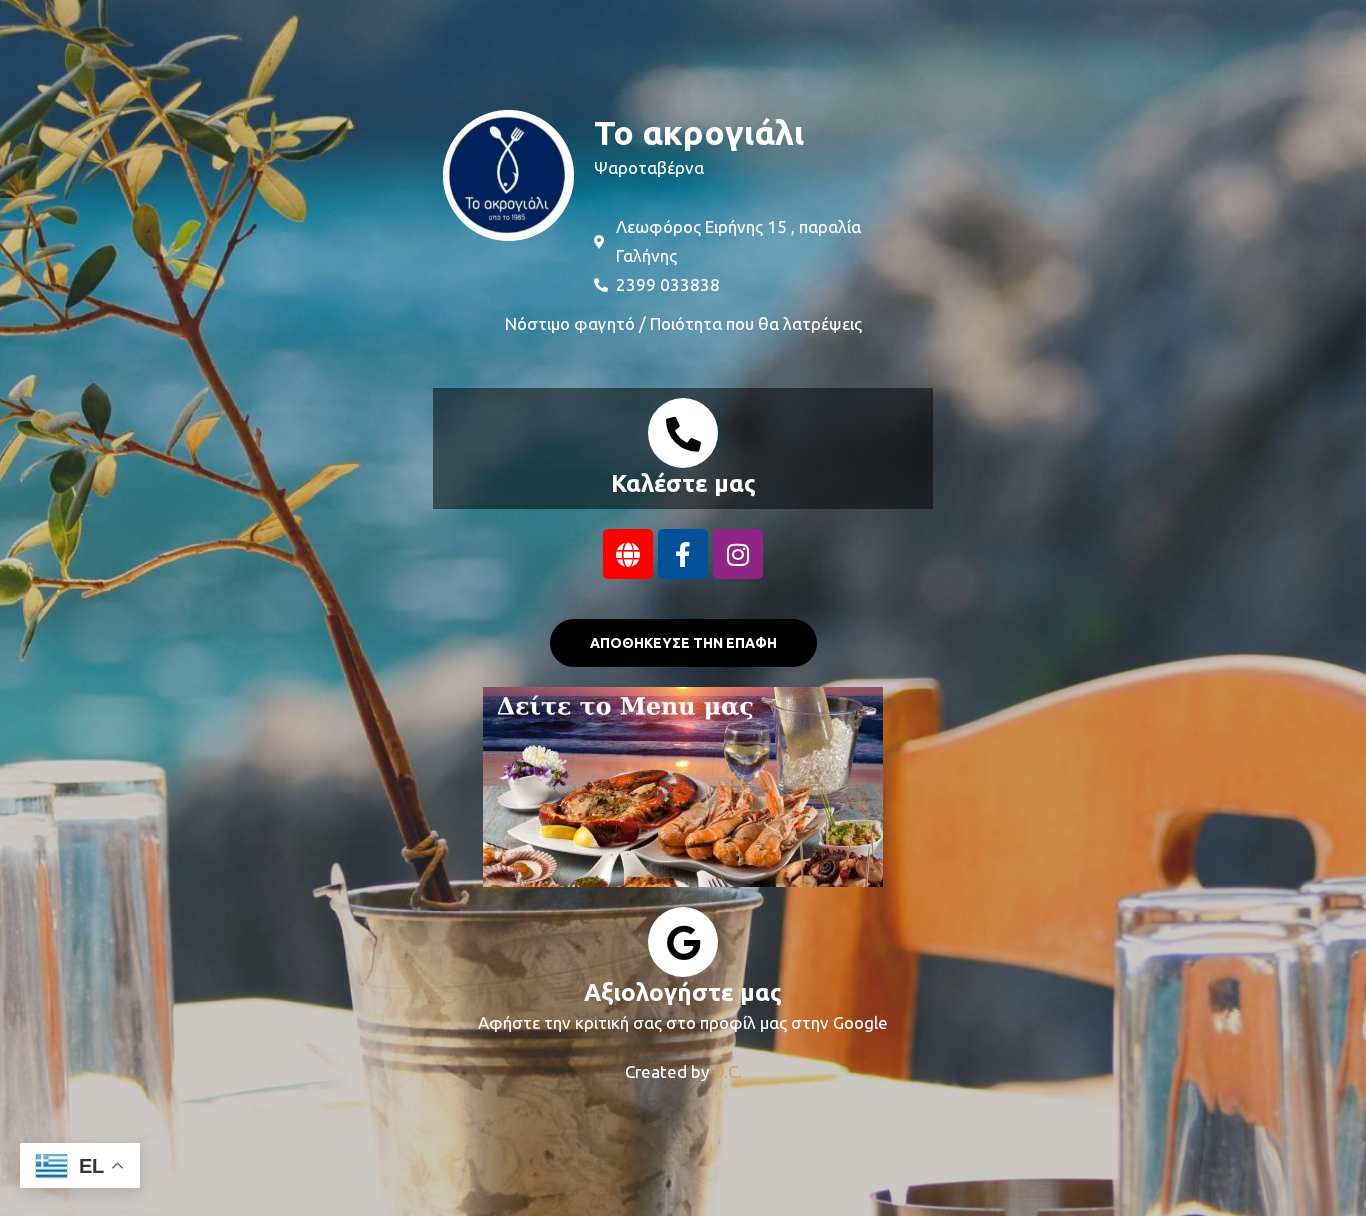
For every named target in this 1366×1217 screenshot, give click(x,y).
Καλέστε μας (683, 483)
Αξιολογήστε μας (683, 992)
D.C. (727, 1071)
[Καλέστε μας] (683, 433)
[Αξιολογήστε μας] (683, 942)
